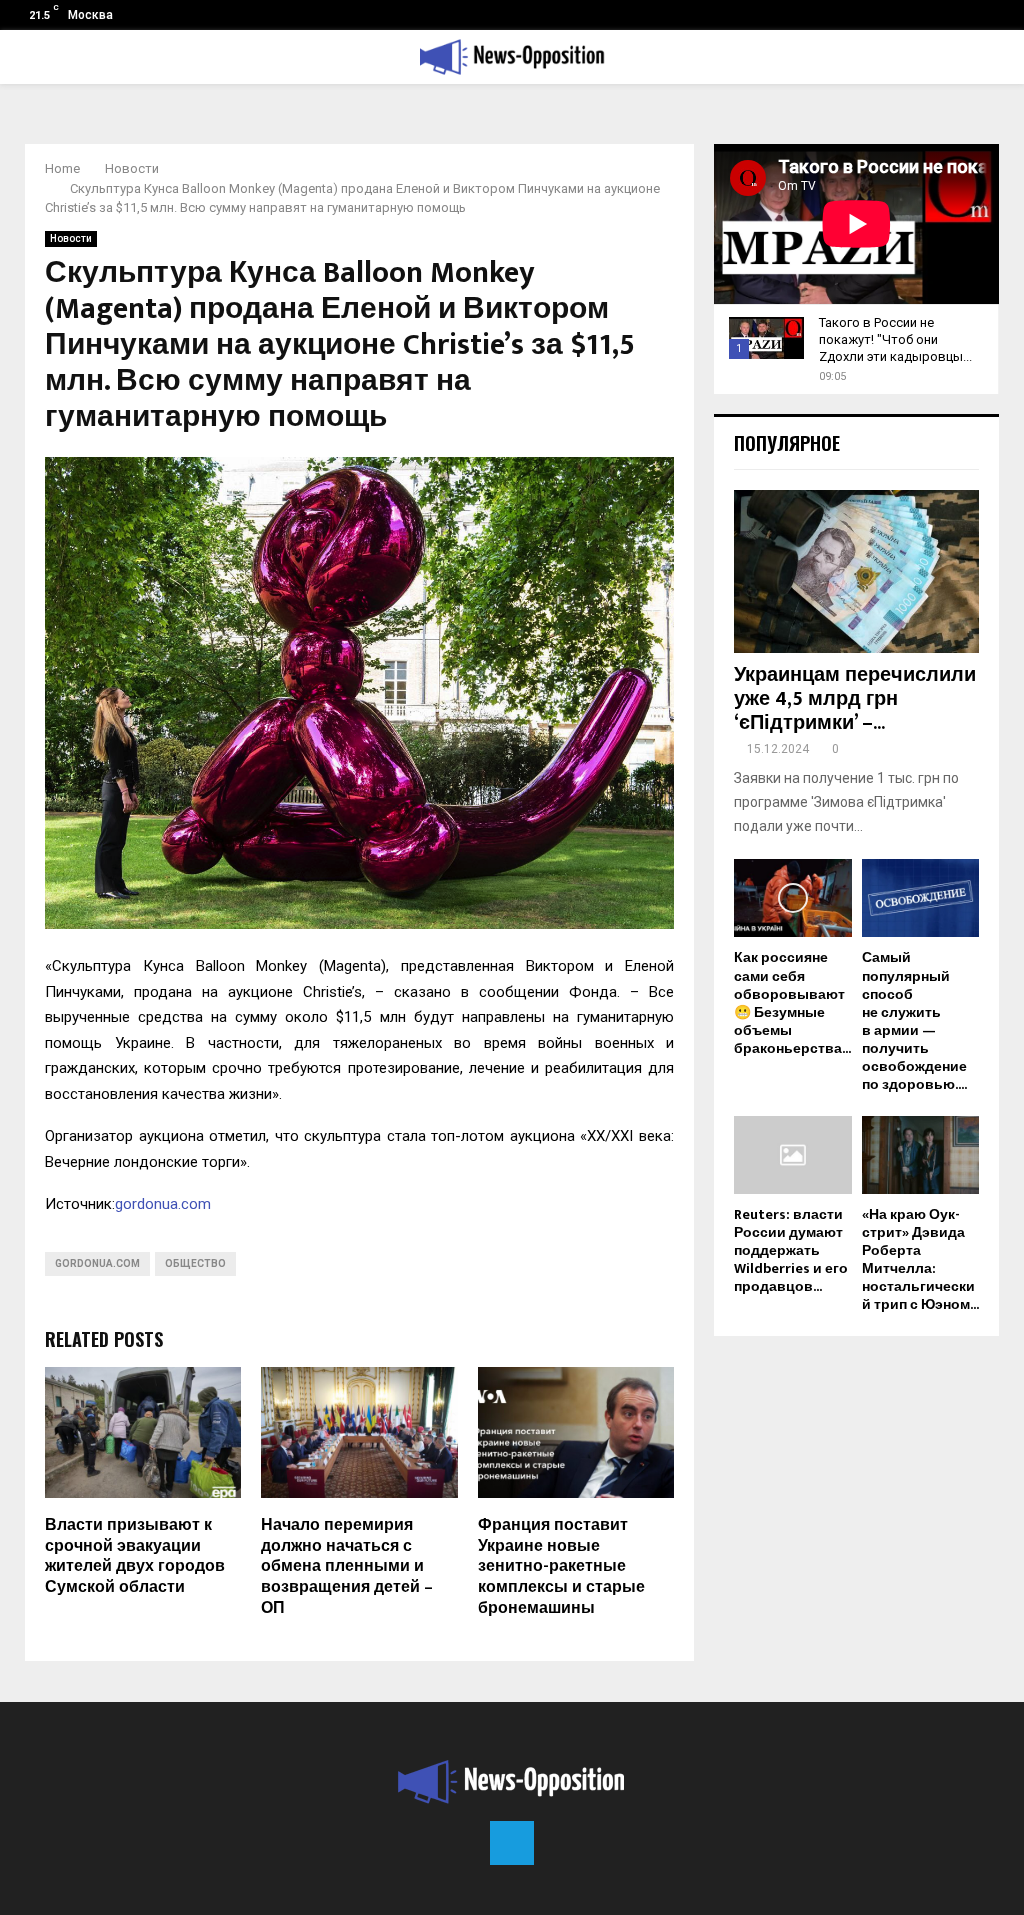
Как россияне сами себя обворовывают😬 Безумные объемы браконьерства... (792, 1002)
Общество (195, 1263)
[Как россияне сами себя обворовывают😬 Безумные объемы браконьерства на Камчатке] (793, 898)
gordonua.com (163, 1204)
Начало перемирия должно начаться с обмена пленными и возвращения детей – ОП (347, 1567)
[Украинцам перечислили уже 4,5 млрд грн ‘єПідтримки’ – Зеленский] (856, 571)
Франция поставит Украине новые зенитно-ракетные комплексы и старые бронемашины (561, 1567)
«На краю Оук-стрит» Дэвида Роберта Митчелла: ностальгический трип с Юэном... (920, 1259)
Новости (71, 238)
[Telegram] (512, 1843)
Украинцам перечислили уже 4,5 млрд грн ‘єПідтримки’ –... (855, 699)
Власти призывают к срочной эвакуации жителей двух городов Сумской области (135, 1556)
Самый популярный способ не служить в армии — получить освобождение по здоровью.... (914, 1020)
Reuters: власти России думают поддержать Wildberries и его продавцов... (791, 1250)
